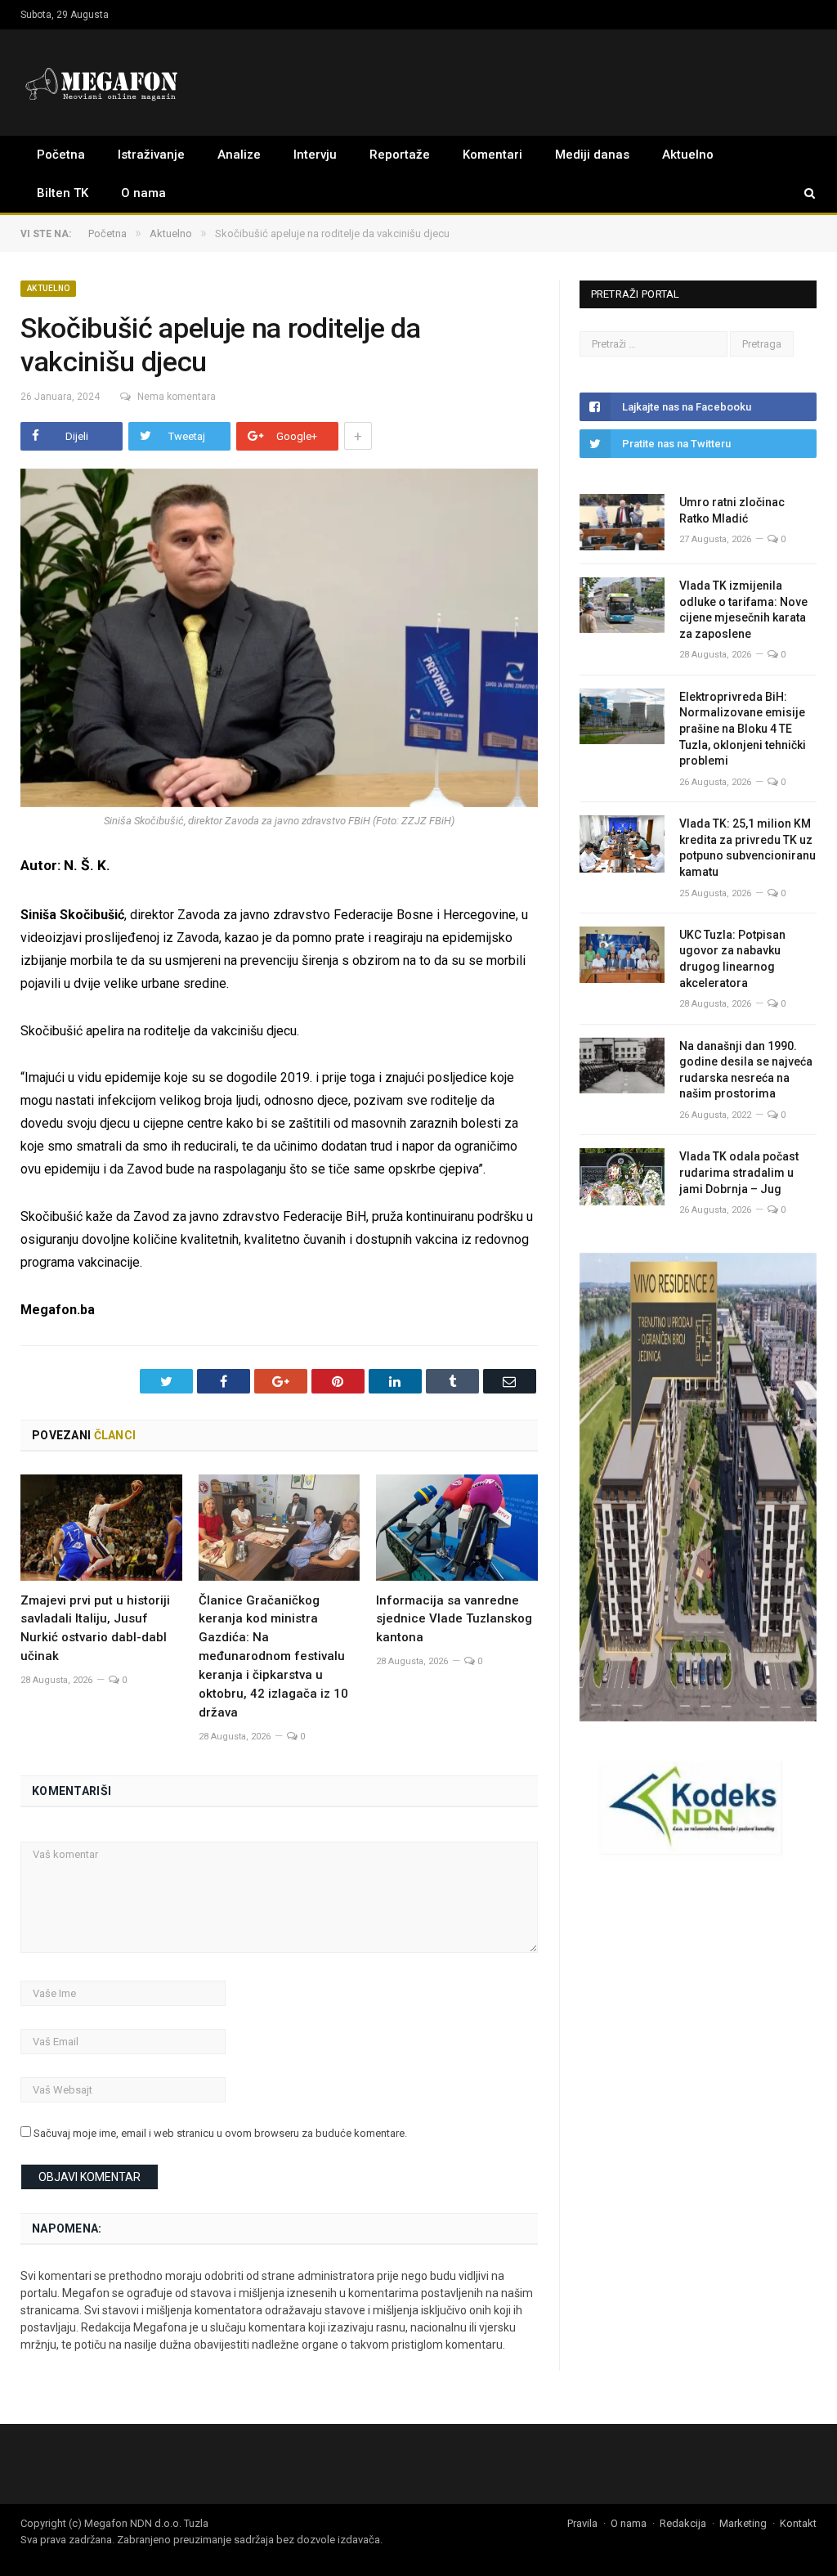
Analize (239, 155)
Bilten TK (63, 193)
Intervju (315, 155)
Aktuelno (688, 155)
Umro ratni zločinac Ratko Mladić (732, 510)
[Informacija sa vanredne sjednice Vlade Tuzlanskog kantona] (457, 1527)
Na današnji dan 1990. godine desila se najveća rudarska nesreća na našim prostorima (746, 1070)
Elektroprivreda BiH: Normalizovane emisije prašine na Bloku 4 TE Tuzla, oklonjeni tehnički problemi (743, 729)
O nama (143, 193)
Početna (61, 155)
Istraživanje (151, 155)
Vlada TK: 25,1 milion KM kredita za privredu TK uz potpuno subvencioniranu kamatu (747, 848)
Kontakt (798, 2523)
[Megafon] (102, 82)
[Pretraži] (802, 193)
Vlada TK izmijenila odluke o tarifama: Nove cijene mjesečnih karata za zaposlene (743, 610)
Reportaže (400, 155)
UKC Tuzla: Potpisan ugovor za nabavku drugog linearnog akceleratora (732, 959)
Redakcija (683, 2523)
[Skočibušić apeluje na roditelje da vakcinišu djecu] (279, 640)
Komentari (492, 155)
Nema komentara (177, 397)
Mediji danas (592, 155)
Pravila (582, 2523)
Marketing (743, 2523)
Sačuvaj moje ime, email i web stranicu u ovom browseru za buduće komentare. (220, 2133)
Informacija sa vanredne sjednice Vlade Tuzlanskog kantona (454, 1619)
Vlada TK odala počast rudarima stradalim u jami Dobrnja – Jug (739, 1172)
